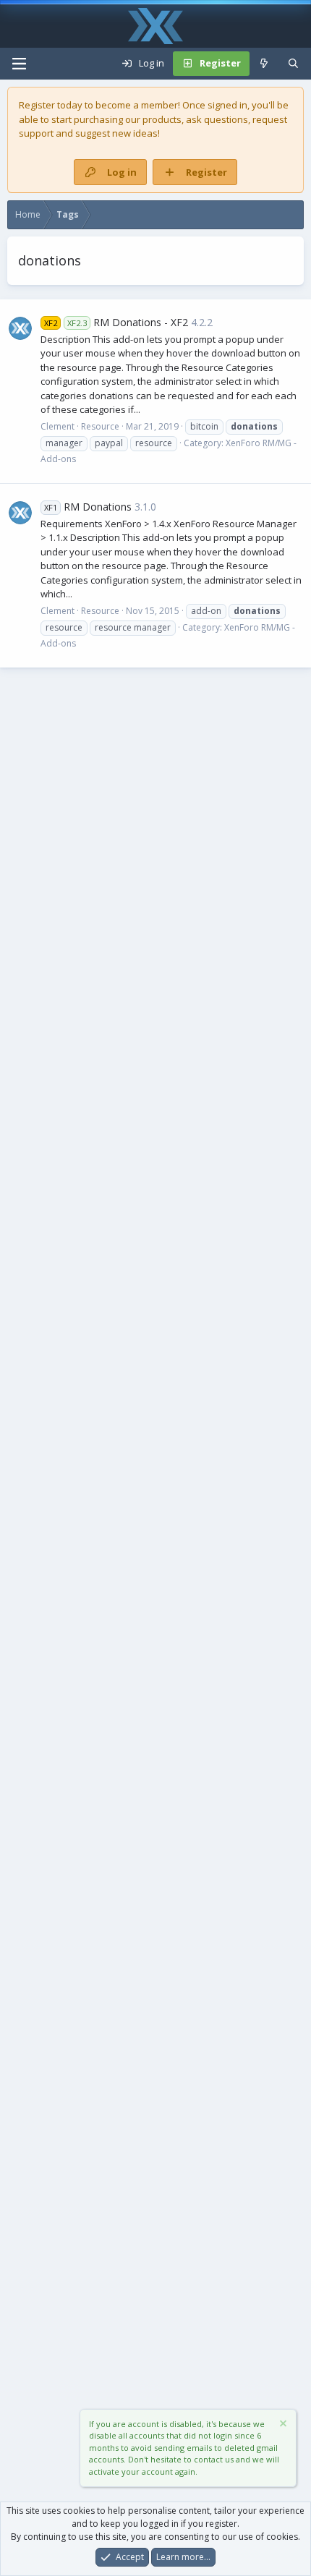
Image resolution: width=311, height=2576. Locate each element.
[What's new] (264, 64)
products (162, 119)
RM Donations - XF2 (116, 322)
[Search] (293, 64)
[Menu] (19, 64)
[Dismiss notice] (282, 2425)
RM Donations (88, 507)
